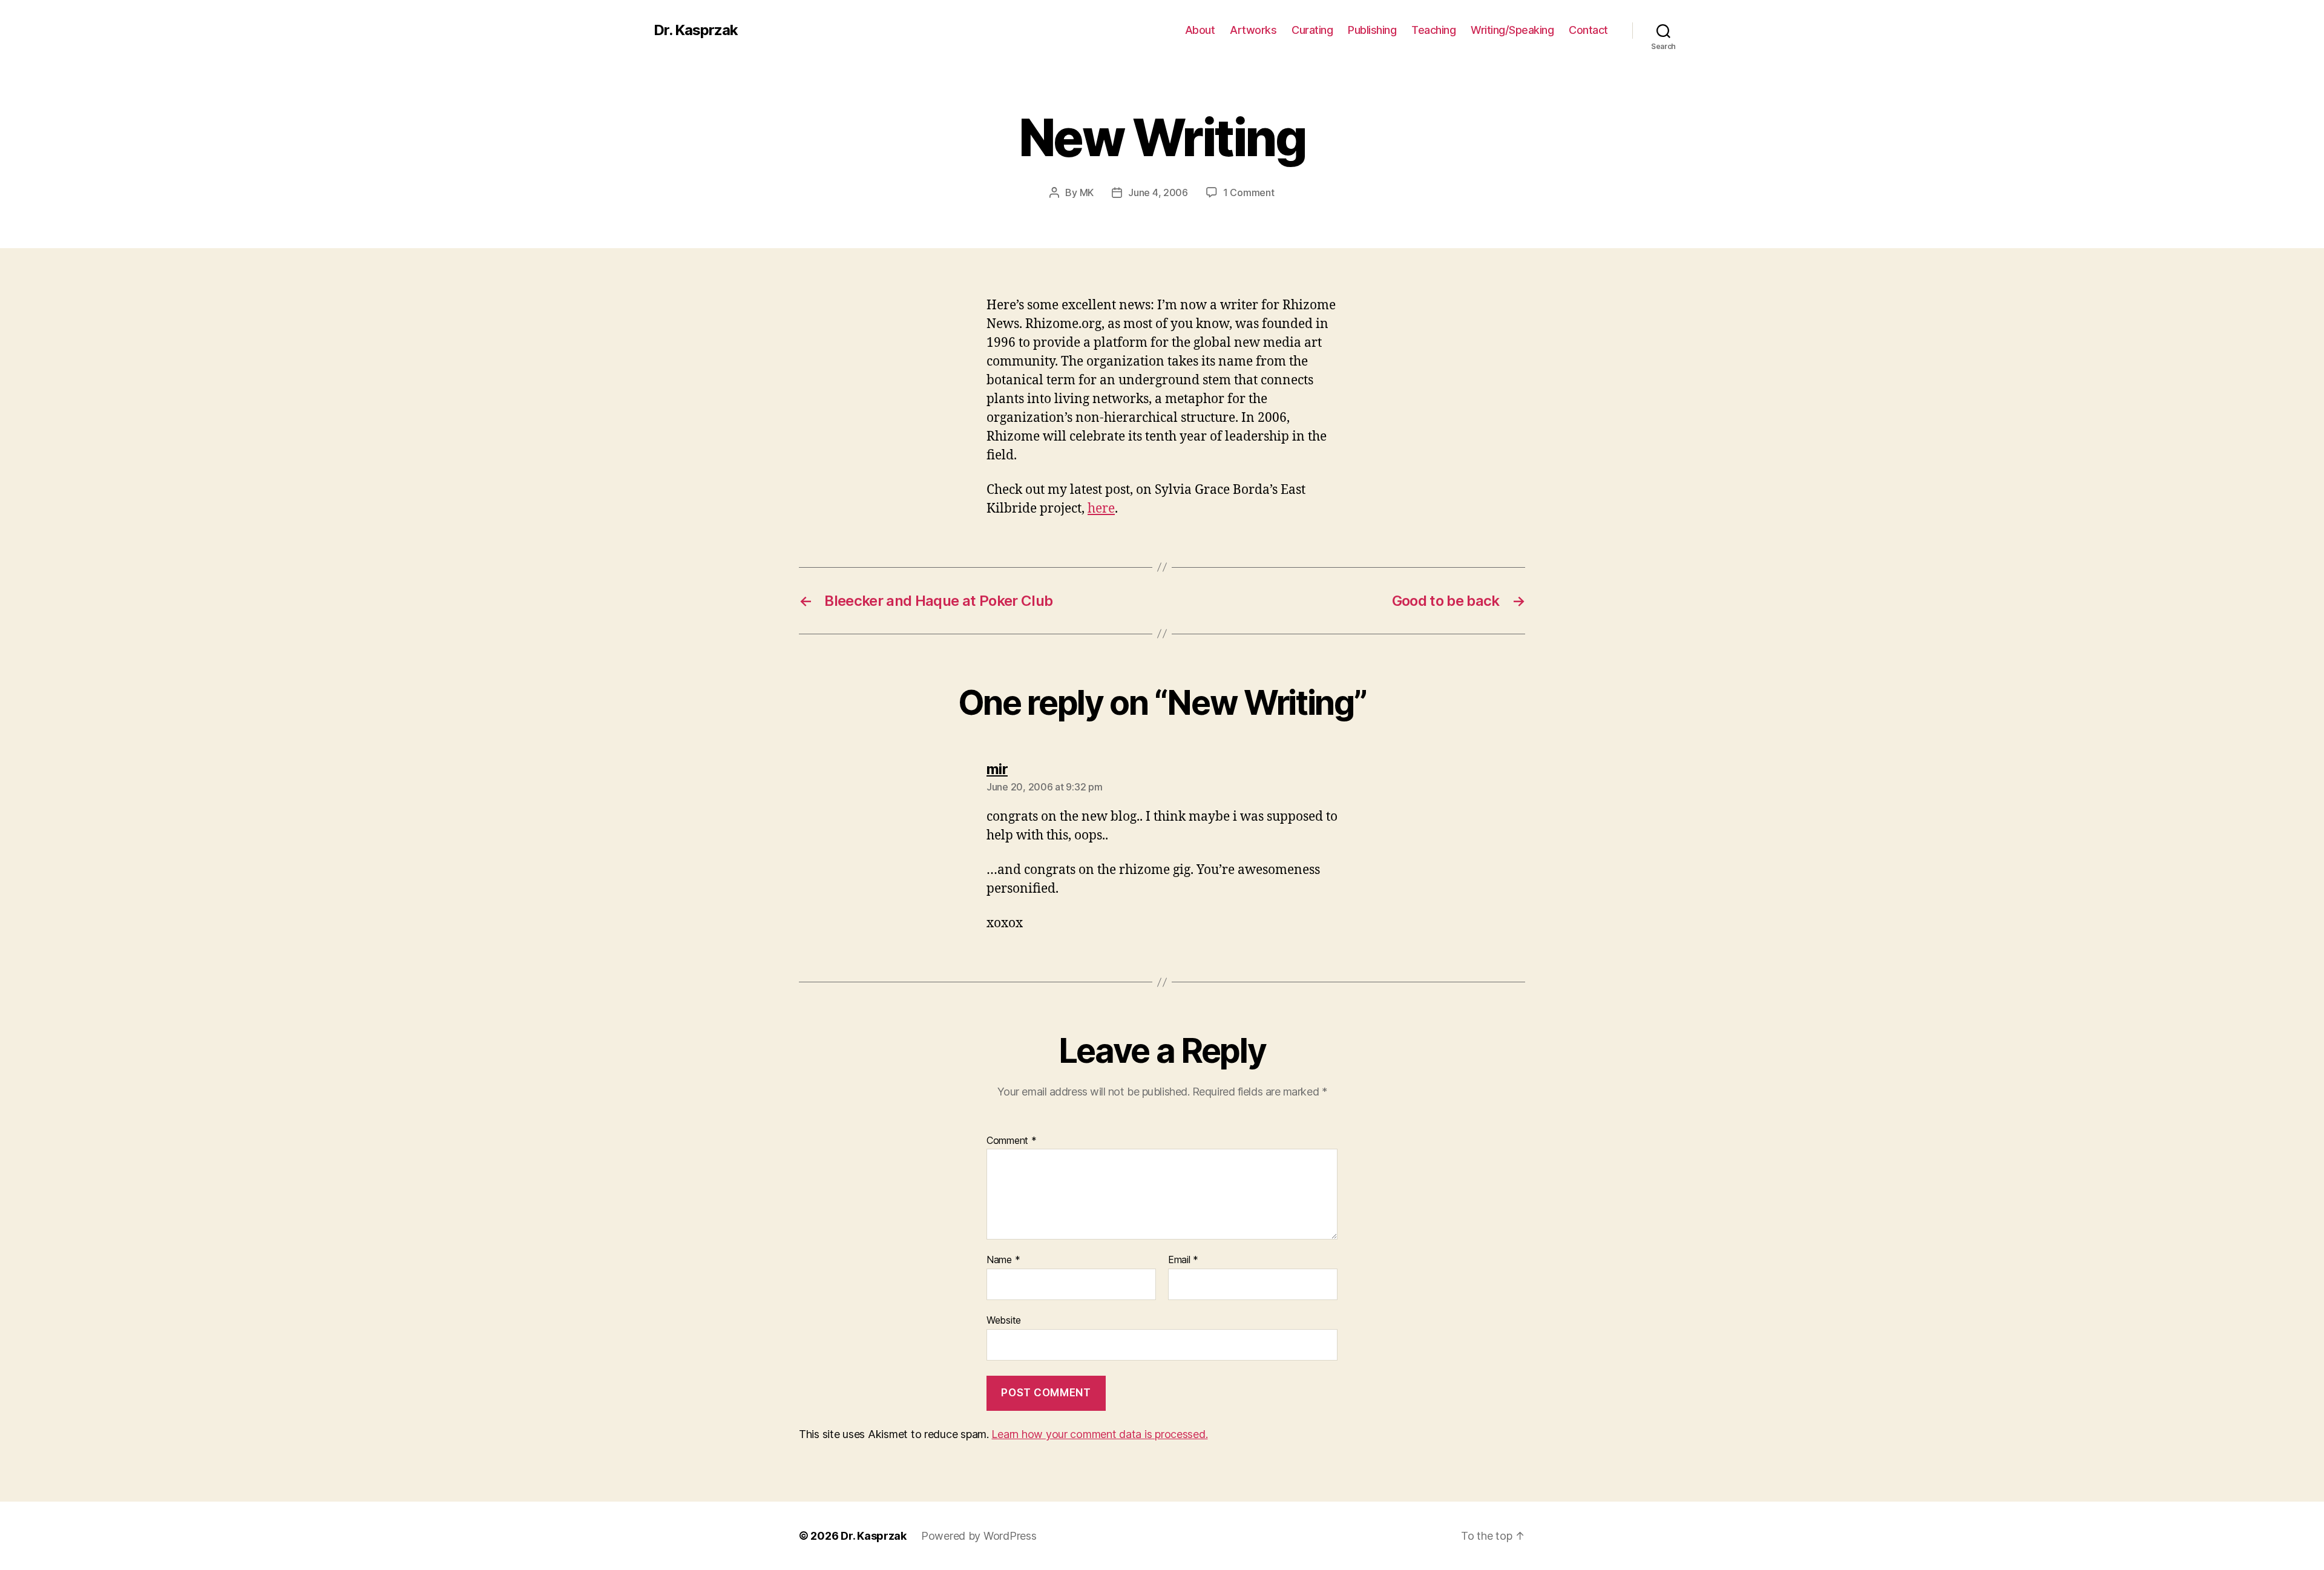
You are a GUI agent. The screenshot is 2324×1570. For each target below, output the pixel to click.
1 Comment (1249, 192)
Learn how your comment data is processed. (1099, 1434)
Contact (1588, 30)
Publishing (1372, 30)
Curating (1312, 30)
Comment (1012, 1141)
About (1200, 30)
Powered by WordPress (979, 1536)
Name (1003, 1260)
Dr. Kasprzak (696, 30)
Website (1004, 1320)
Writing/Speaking (1512, 30)
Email (1183, 1260)
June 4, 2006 (1158, 192)
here (1101, 509)
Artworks (1253, 30)
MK (1087, 192)
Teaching (1433, 30)
